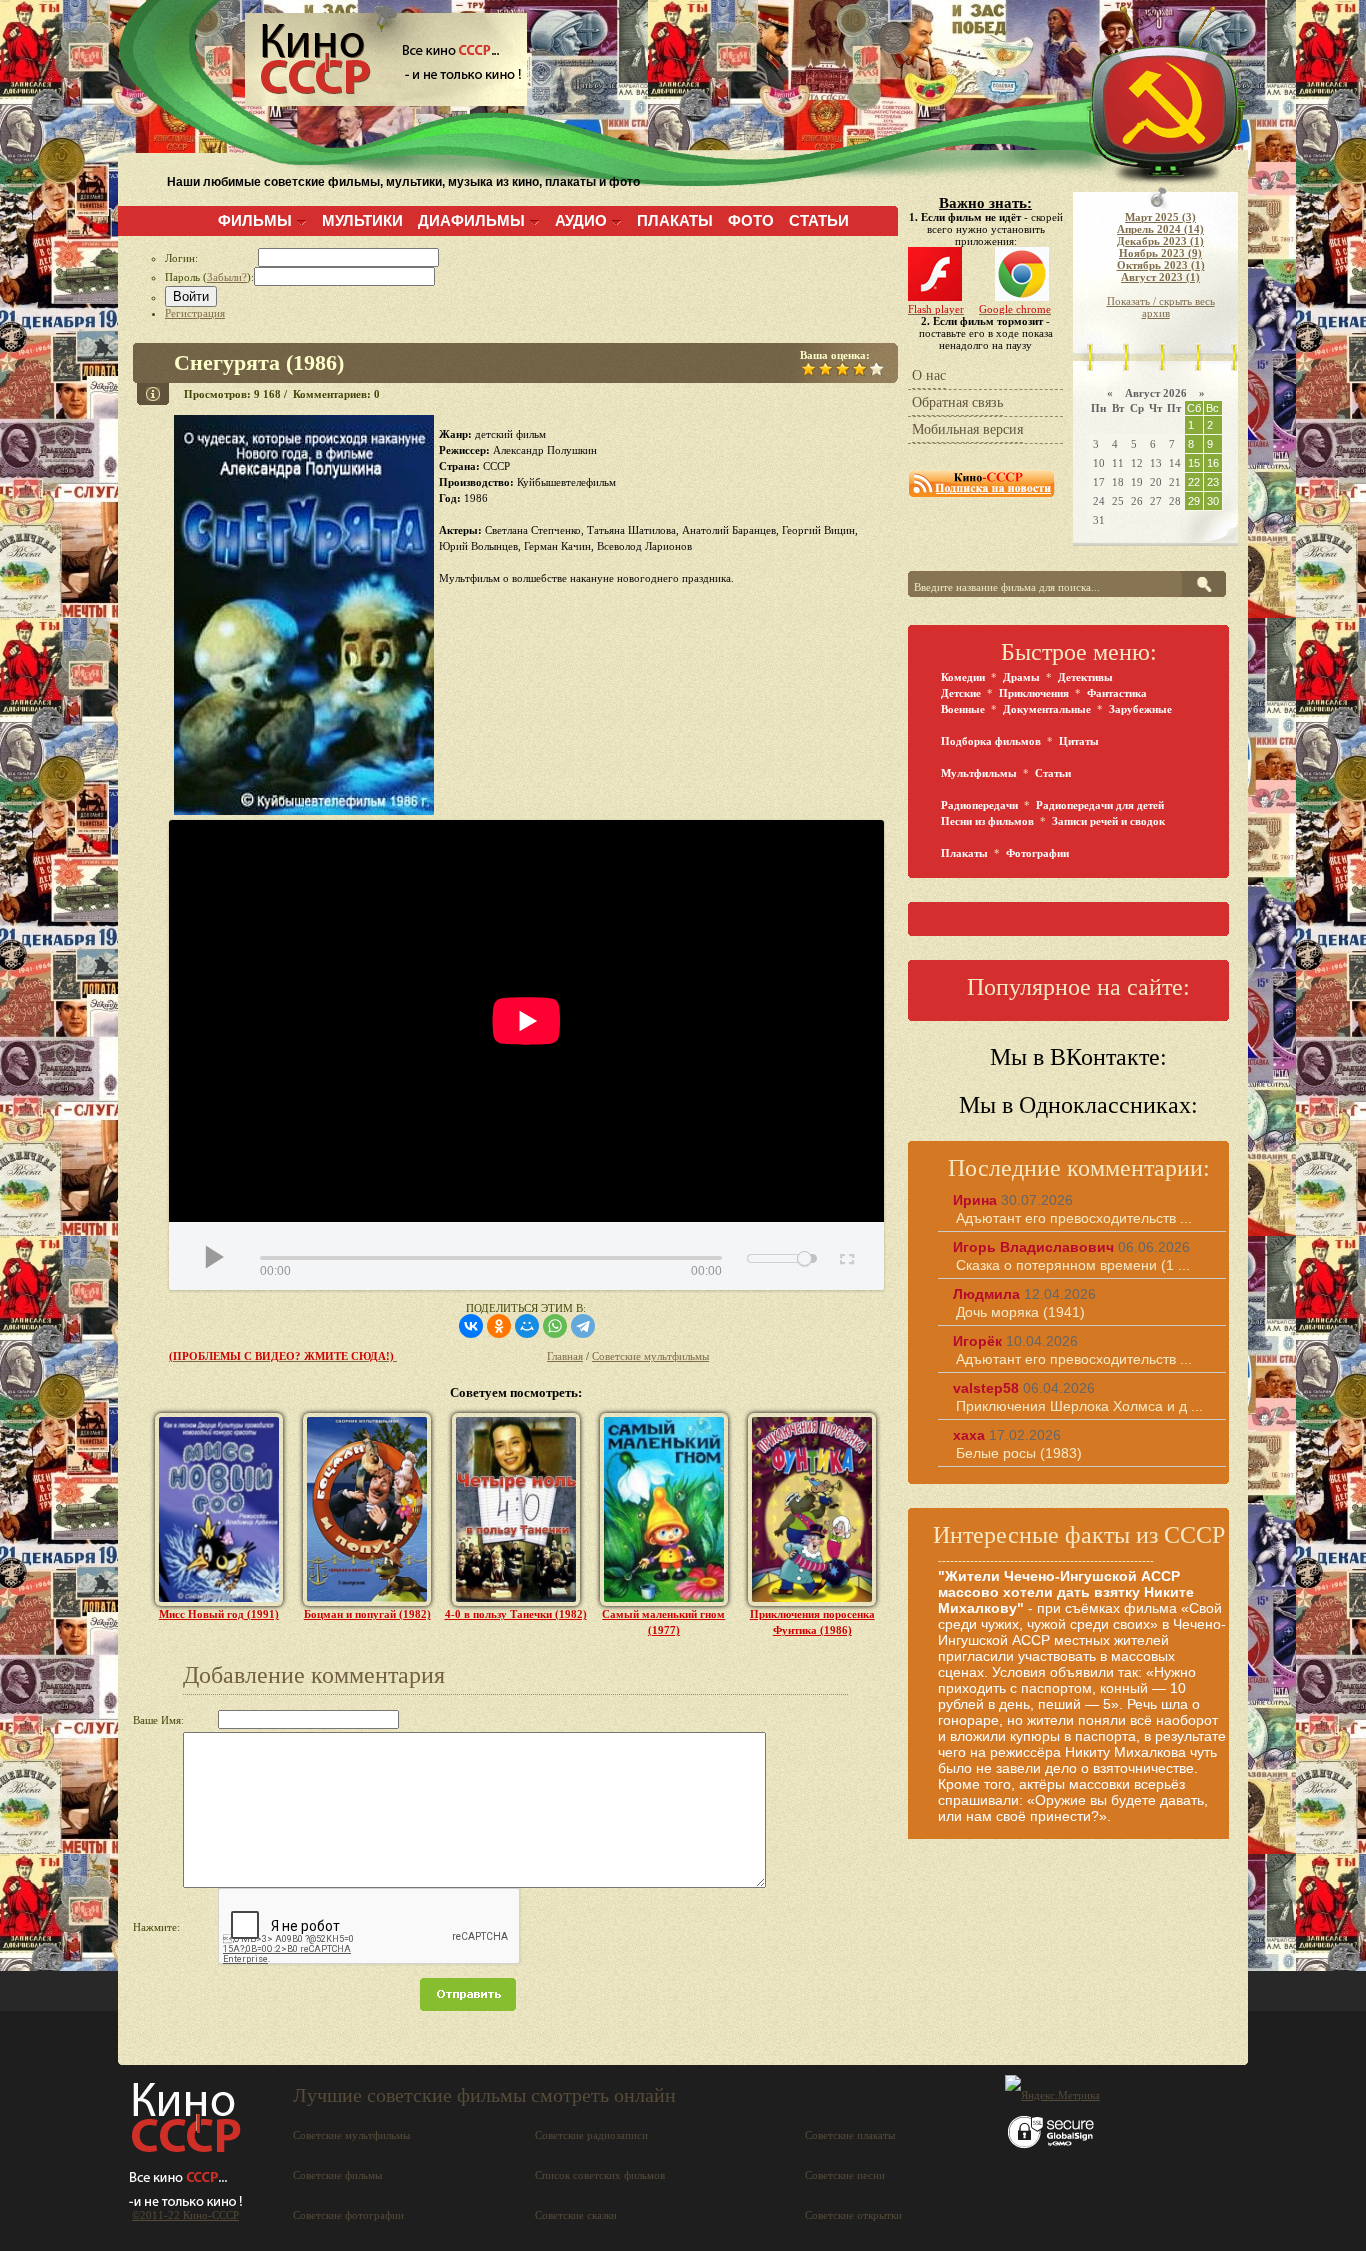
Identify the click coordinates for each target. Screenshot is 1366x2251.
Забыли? (227, 277)
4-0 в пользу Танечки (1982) (516, 1614)
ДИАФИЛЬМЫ (471, 220)
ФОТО (751, 220)
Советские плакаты (850, 2135)
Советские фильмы (337, 2175)
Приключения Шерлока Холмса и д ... (1079, 1406)
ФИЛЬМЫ (255, 220)
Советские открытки (853, 2215)
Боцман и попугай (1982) (367, 1614)
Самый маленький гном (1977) (663, 1622)
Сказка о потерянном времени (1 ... (1073, 1265)
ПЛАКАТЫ (675, 220)
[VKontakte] (471, 1326)
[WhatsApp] (555, 1326)
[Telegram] (583, 1326)
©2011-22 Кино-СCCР (185, 2215)
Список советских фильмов (600, 2175)
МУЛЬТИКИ (362, 220)
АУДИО (581, 220)
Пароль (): (209, 277)
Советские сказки (576, 2215)
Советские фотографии (348, 2215)
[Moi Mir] (527, 1326)
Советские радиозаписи (591, 2135)
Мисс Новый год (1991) (219, 1614)
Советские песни (845, 2175)
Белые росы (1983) (1019, 1453)
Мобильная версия (967, 429)
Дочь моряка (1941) (1020, 1312)
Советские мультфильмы (650, 1356)
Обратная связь (957, 402)
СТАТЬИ (819, 220)
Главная (565, 1356)
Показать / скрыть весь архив (1161, 307)
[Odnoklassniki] (499, 1326)
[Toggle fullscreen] (845, 1256)
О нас (929, 375)
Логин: (211, 258)
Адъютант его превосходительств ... (1074, 1218)
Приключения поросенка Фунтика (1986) (812, 1622)
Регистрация (195, 313)
